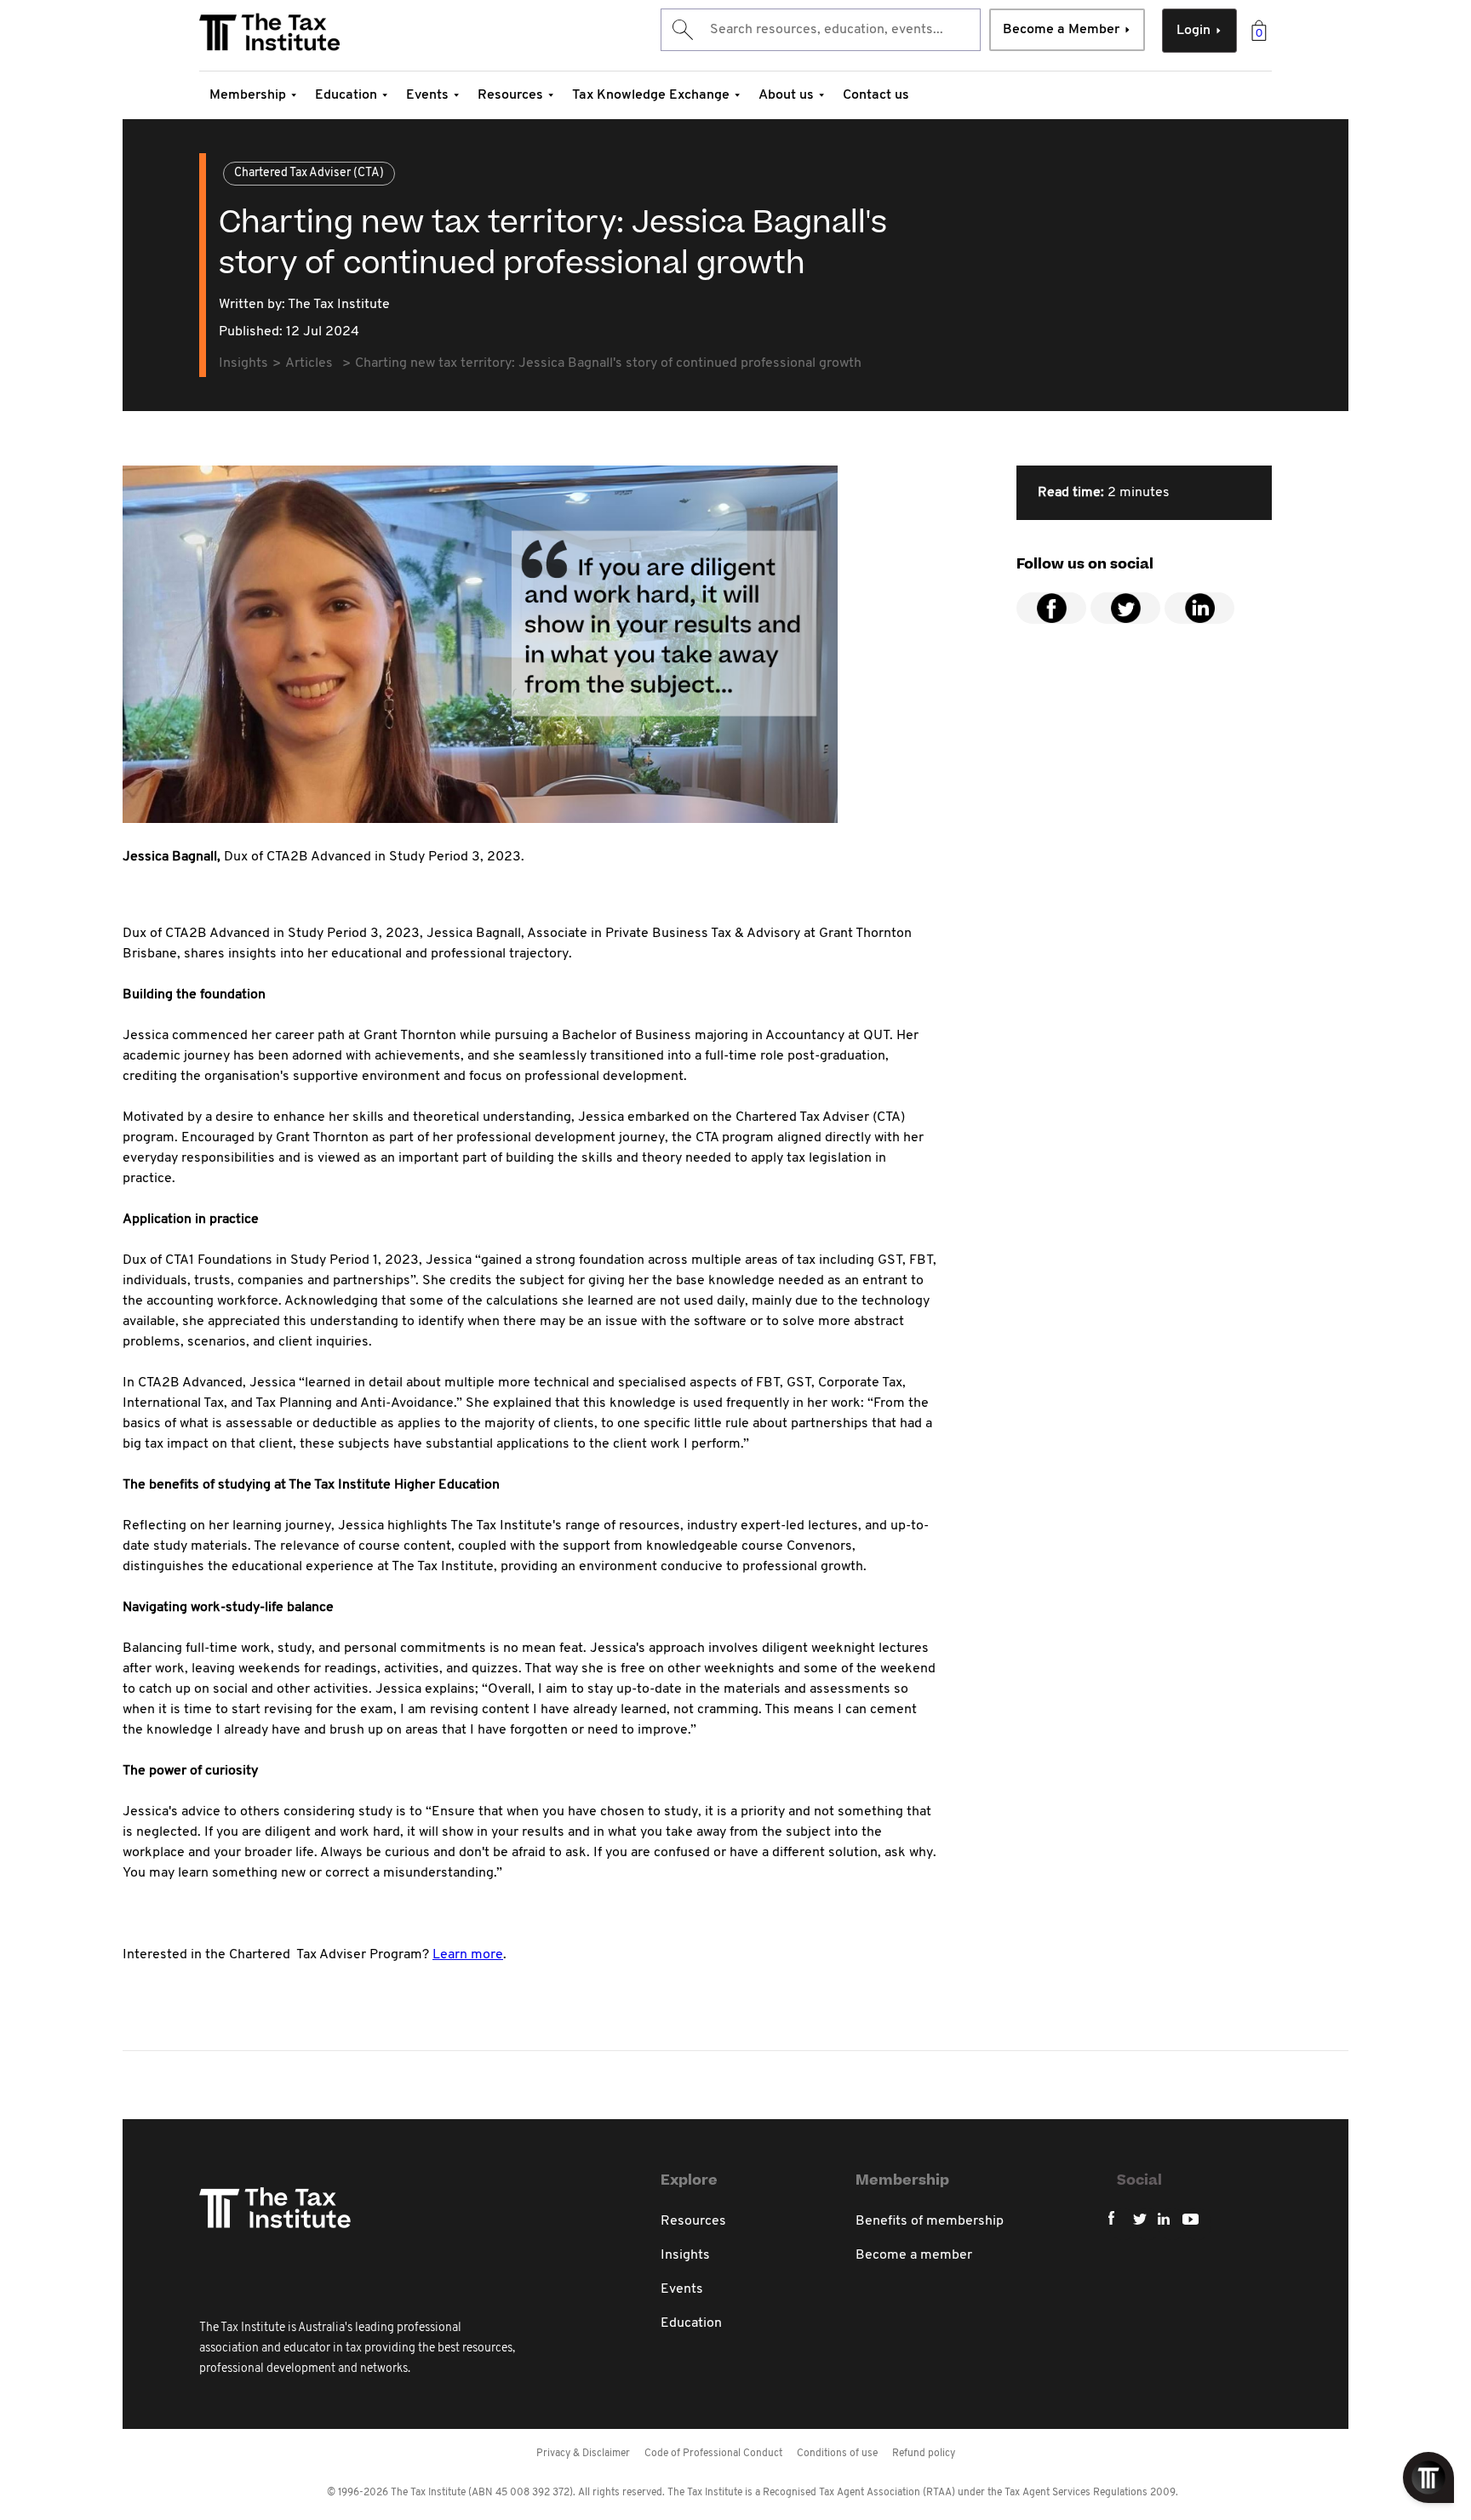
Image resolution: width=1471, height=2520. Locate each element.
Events (427, 95)
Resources (510, 95)
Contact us (876, 95)
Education (346, 95)
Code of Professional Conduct (713, 2454)
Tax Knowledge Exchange (651, 95)
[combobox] (821, 30)
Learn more (468, 1955)
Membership (248, 95)
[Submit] (681, 30)
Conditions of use (837, 2454)
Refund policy (924, 2454)
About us (786, 95)
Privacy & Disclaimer (583, 2454)
